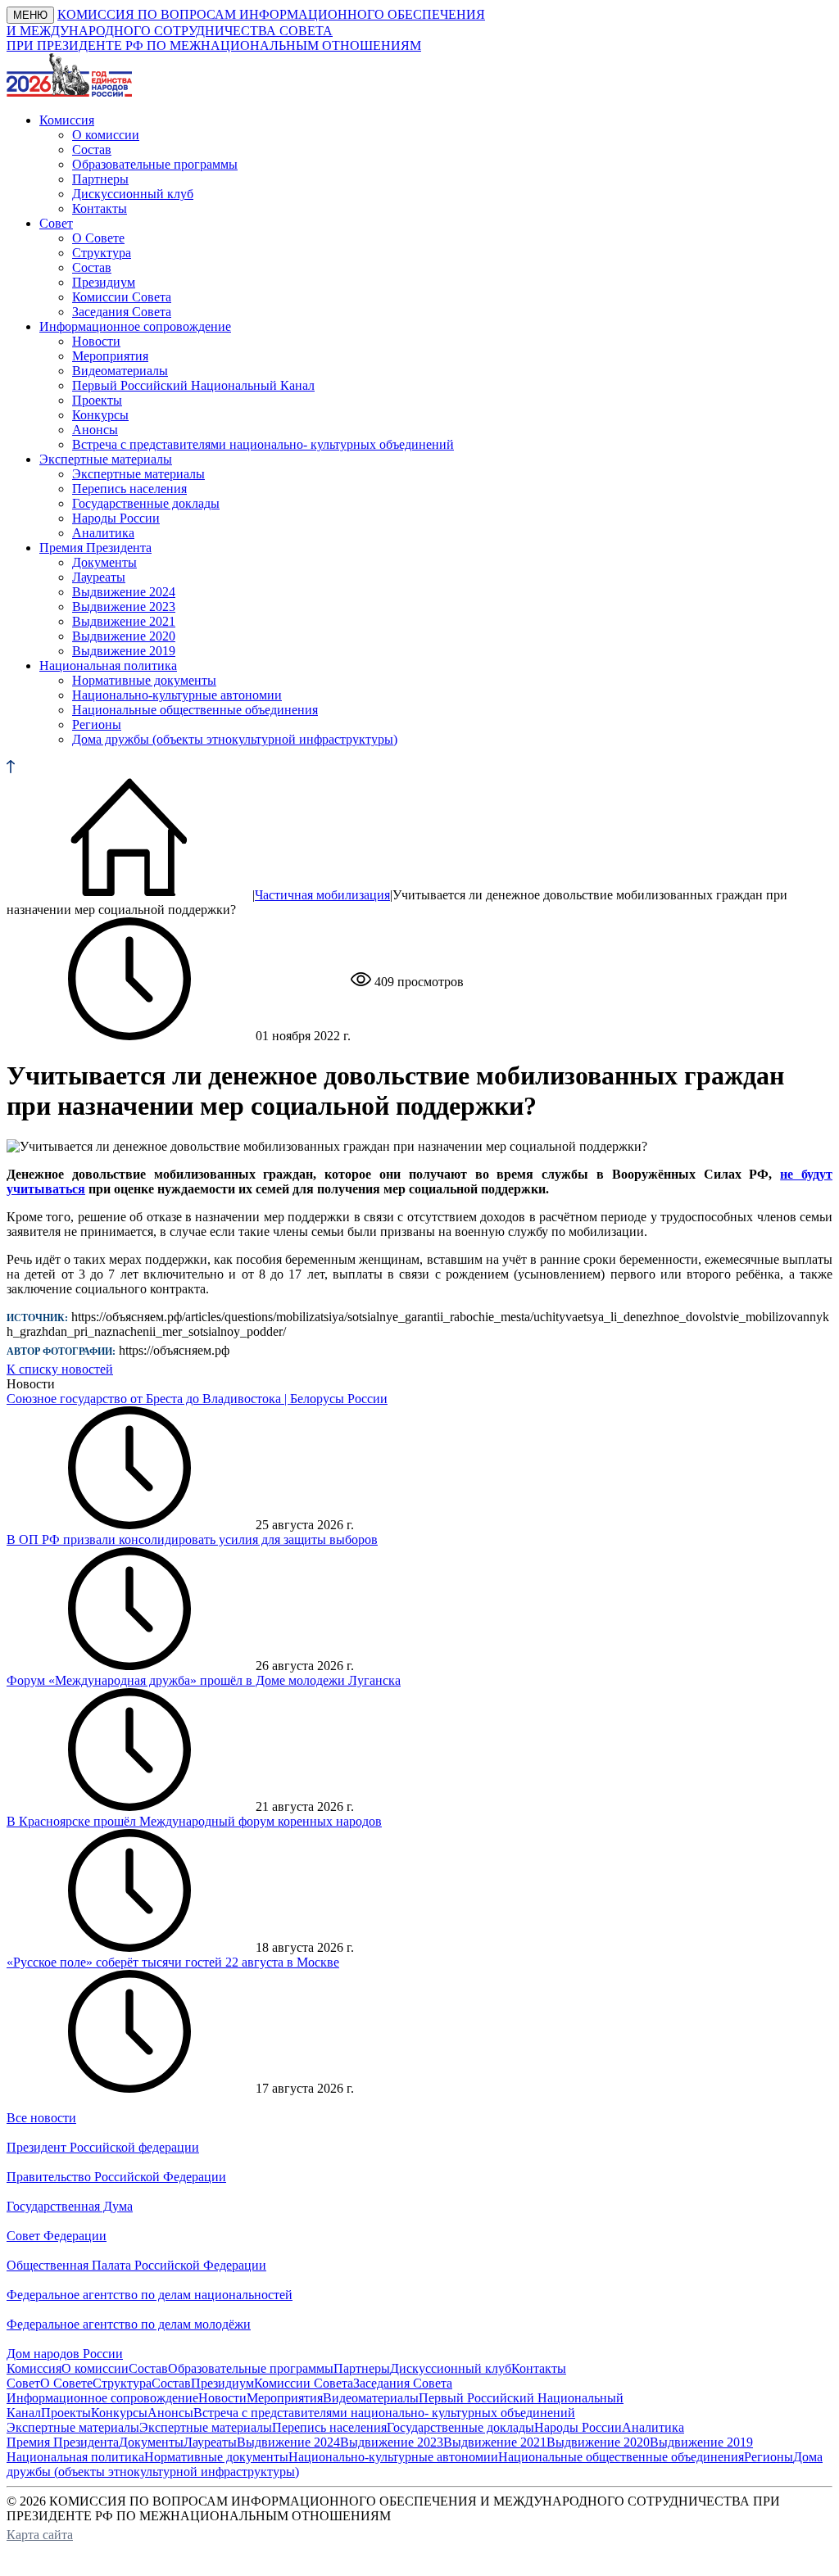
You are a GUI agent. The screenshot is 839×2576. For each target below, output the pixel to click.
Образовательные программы (155, 164)
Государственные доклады (146, 503)
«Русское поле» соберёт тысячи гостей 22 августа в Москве (173, 1962)
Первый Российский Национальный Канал (193, 385)
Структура (102, 253)
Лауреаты (99, 577)
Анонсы (95, 430)
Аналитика (103, 533)
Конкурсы (100, 415)
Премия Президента (63, 2442)
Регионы (97, 724)
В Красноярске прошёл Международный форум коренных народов (194, 1821)
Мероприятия (110, 356)
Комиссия (34, 2368)
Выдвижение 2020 (124, 636)
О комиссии (106, 135)
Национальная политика (75, 2457)
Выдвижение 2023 (124, 607)
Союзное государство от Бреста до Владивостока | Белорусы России (197, 1399)
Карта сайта (40, 2535)
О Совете (98, 238)
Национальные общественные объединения (195, 710)
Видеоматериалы (120, 371)
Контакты (100, 208)
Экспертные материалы (138, 474)
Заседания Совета (122, 312)
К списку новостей (60, 1369)
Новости (96, 341)
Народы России (116, 518)
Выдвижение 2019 (124, 651)
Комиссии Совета (122, 297)
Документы (104, 562)
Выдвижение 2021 (124, 621)
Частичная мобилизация (322, 895)
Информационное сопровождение (102, 2398)
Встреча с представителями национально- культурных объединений (263, 444)
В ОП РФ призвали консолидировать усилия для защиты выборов (192, 1539)
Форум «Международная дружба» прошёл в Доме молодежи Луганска (204, 1680)
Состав (92, 149)
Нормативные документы (144, 680)
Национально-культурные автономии (177, 695)
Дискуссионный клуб (133, 194)
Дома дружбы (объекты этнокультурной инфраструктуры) (235, 739)
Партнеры (100, 179)
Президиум (104, 282)
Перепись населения (129, 489)
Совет (23, 2383)
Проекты (97, 400)
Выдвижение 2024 (124, 592)
